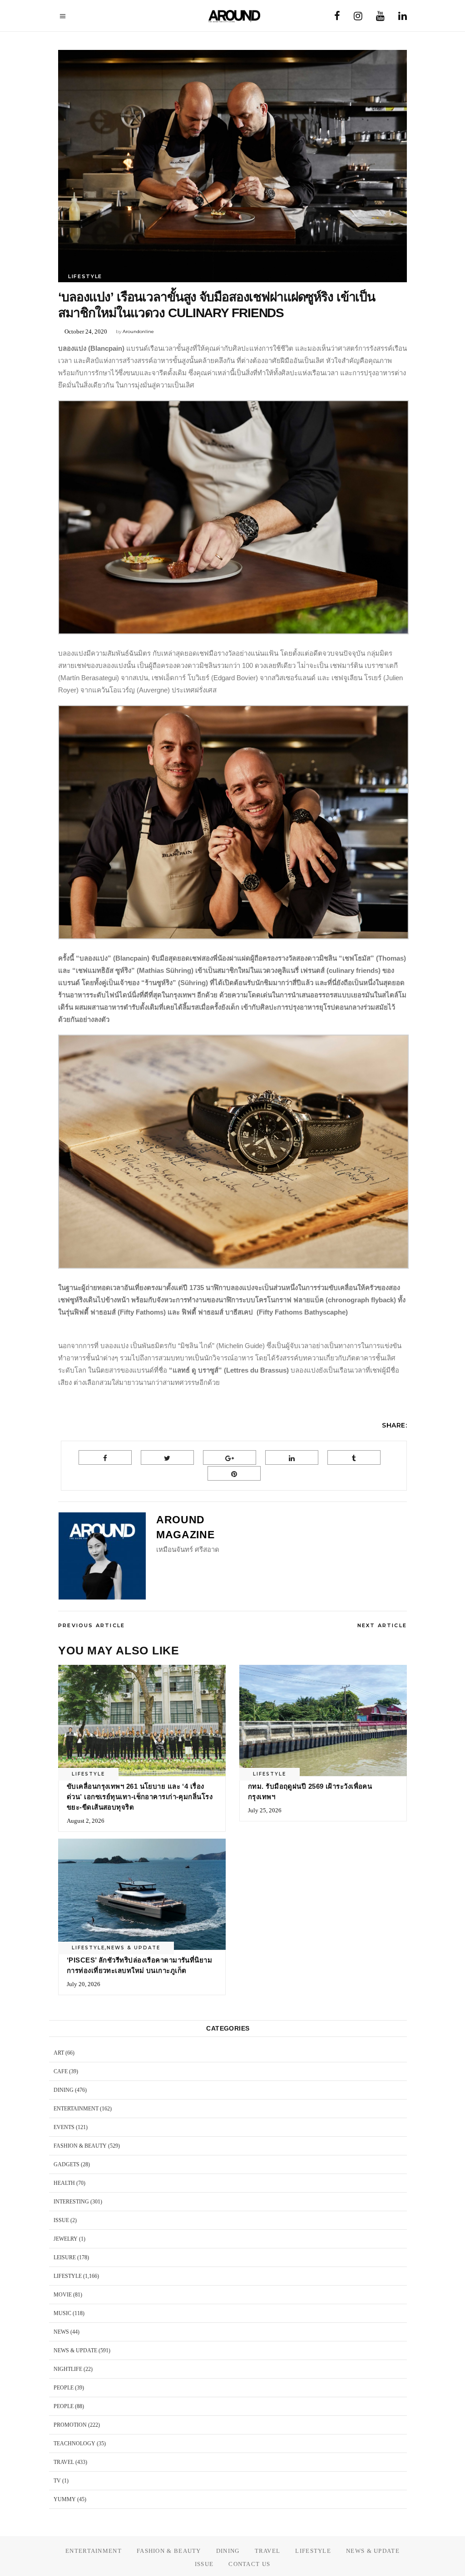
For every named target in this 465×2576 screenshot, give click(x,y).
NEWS (61, 2332)
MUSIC (62, 2313)
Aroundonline (138, 331)
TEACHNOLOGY (74, 2444)
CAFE (61, 2071)
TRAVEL (64, 2462)
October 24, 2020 (86, 331)
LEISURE (65, 2257)
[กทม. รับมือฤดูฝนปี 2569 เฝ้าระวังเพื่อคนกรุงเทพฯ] (323, 1721)
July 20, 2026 (84, 1984)
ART (59, 2053)
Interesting (71, 2202)
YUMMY (65, 2499)
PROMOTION (70, 2425)
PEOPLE (64, 2388)
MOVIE (63, 2295)
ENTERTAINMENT (76, 2109)
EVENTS (64, 2127)
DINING (64, 2090)
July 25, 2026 (265, 1810)
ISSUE (61, 2220)
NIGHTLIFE (68, 2369)
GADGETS (67, 2164)
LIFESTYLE (85, 276)
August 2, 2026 (86, 1821)
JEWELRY (66, 2239)
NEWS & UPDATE (134, 1948)
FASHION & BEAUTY (80, 2146)
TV (57, 2481)
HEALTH (64, 2183)
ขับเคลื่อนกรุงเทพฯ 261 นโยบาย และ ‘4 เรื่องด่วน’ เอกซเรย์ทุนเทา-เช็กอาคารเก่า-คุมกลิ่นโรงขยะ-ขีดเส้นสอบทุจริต (140, 1797)
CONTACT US (249, 2564)
